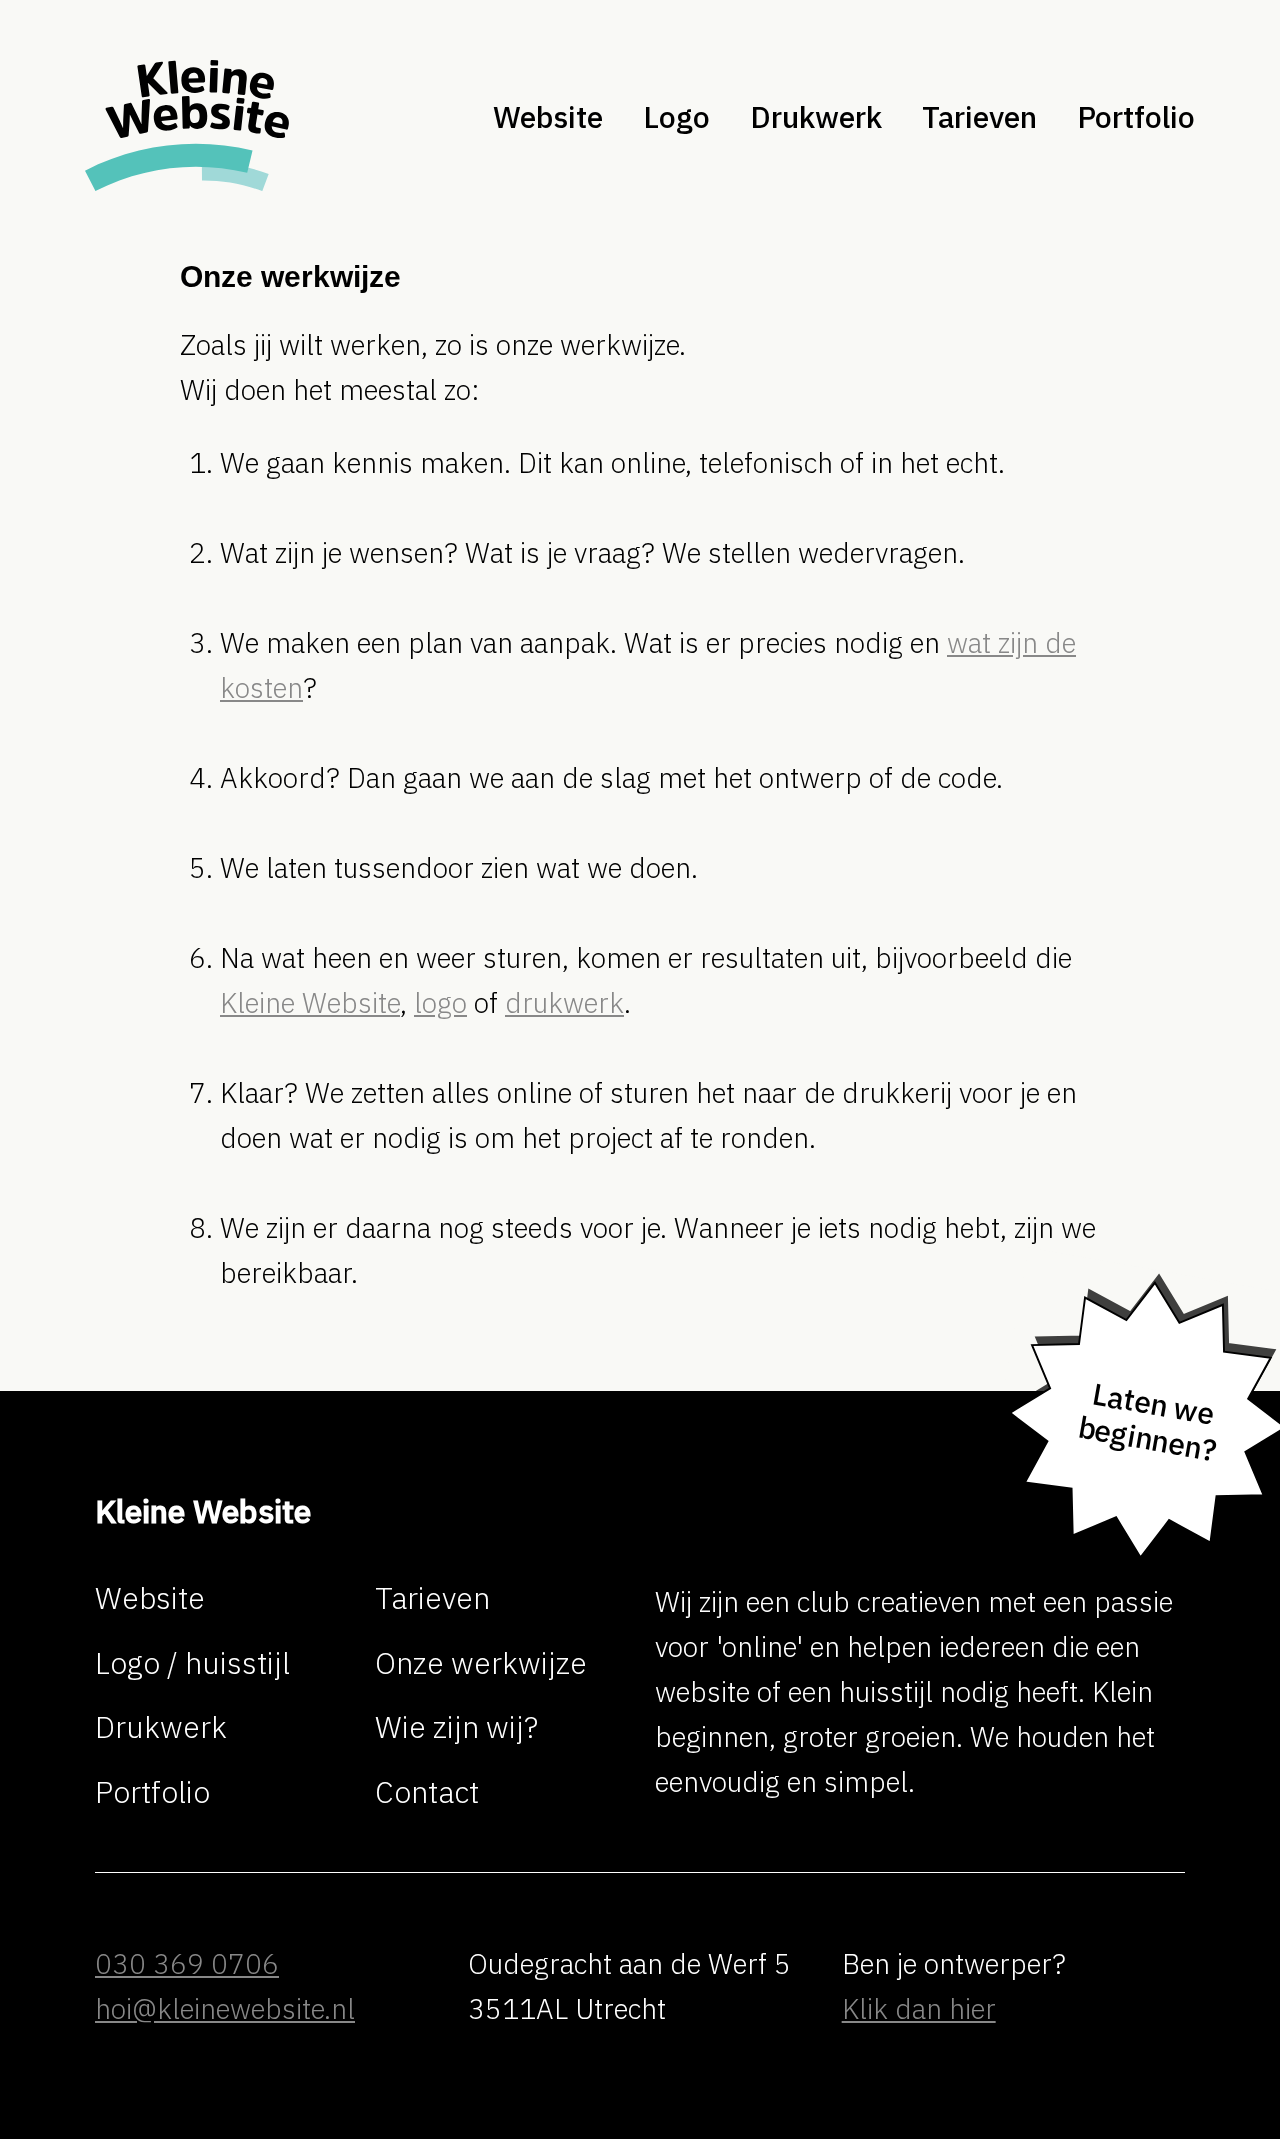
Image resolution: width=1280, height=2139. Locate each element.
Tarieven (432, 1598)
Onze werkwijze (481, 1663)
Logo (676, 117)
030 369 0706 (187, 1963)
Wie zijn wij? (456, 1727)
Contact (427, 1792)
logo (440, 1002)
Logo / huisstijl (192, 1663)
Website (548, 117)
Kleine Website (310, 1002)
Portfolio (152, 1792)
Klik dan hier (919, 2008)
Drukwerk (816, 117)
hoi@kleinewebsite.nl (225, 2008)
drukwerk (564, 1002)
